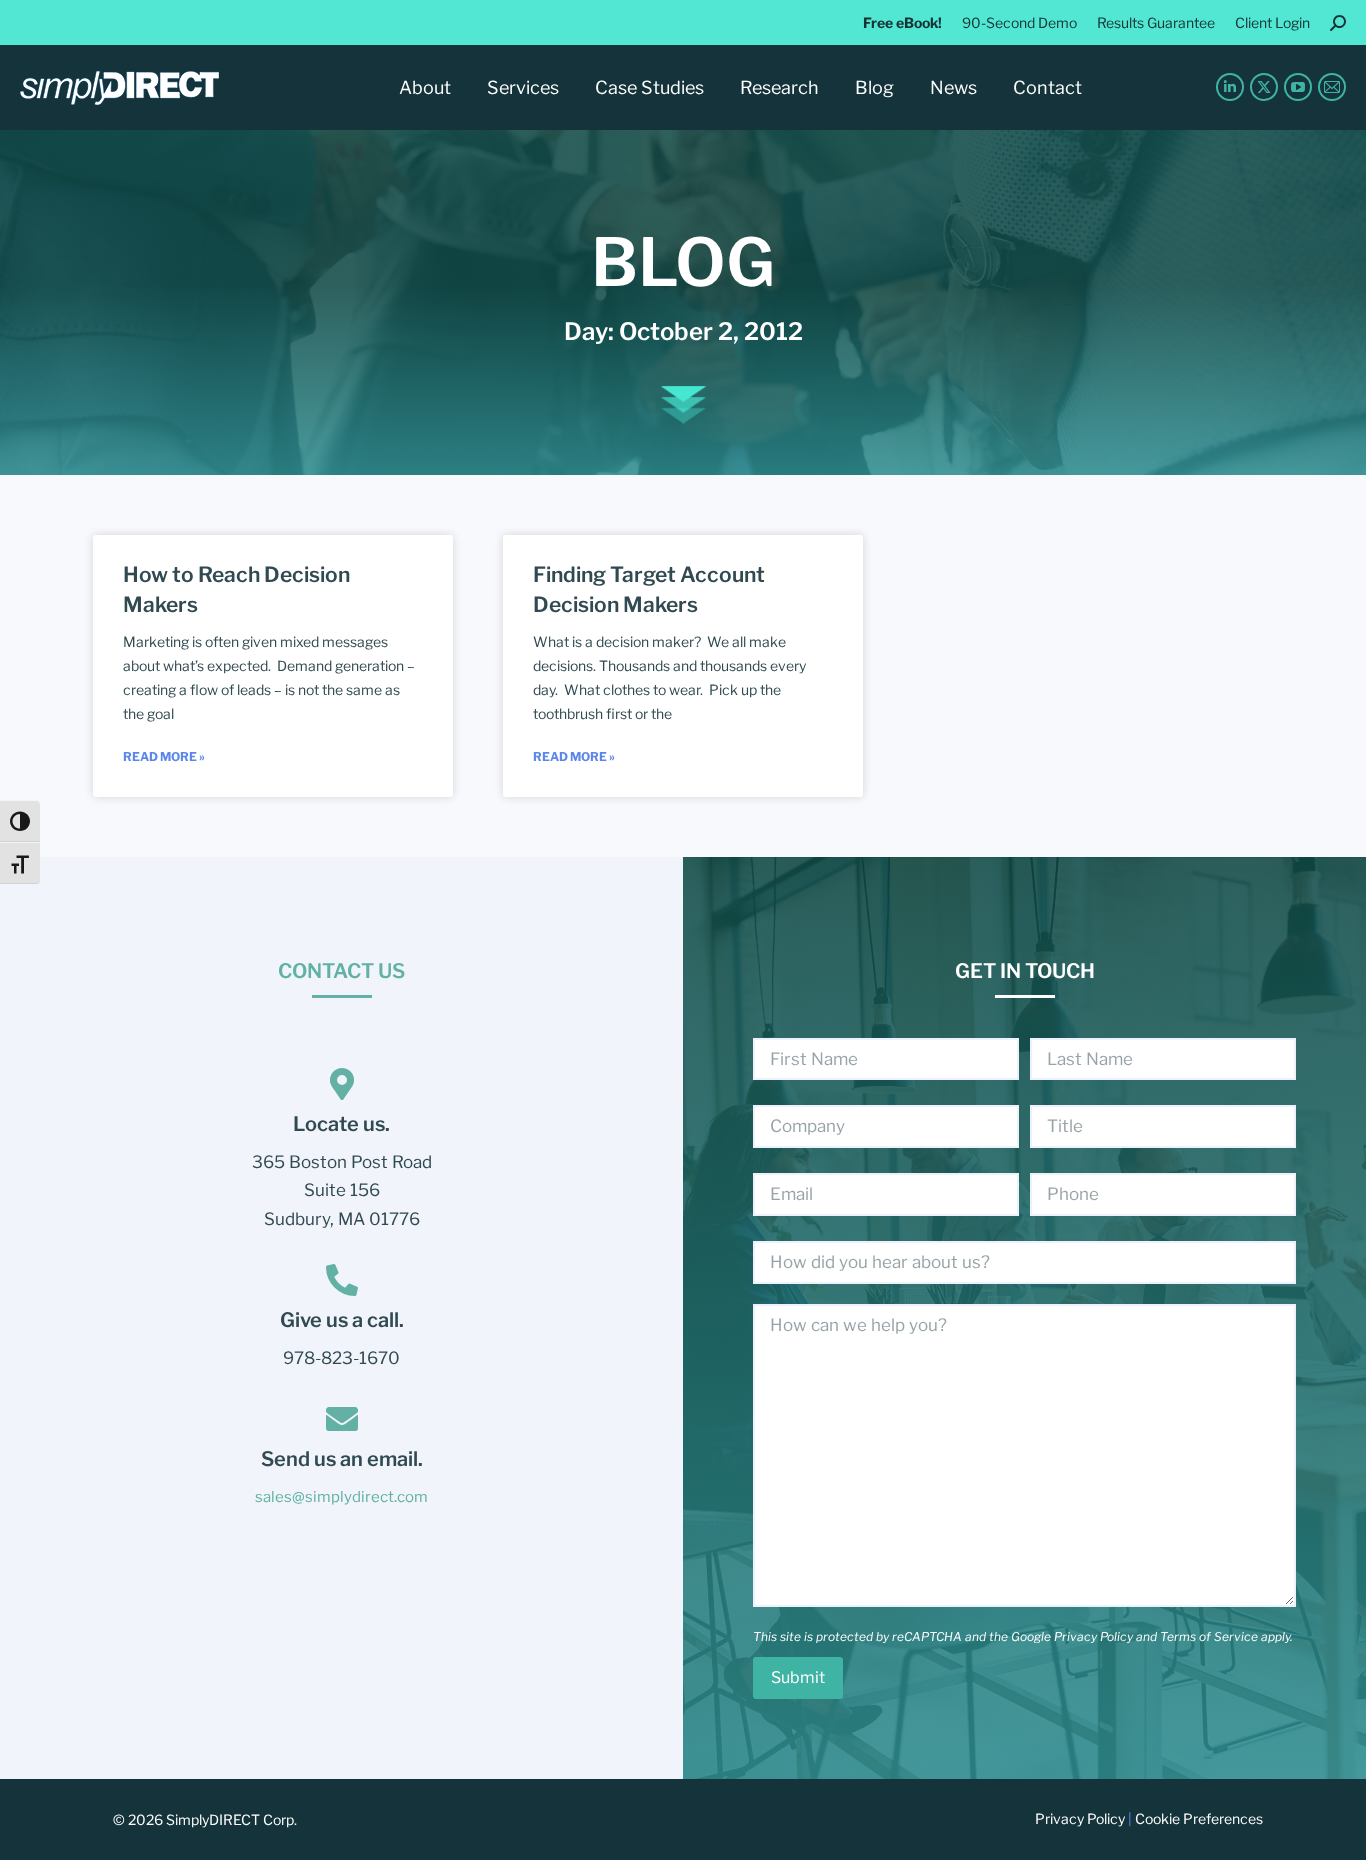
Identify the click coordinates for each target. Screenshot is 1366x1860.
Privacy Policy (1093, 1636)
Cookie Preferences (1199, 1818)
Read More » (164, 756)
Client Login (1272, 22)
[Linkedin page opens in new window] (1230, 87)
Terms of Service (1209, 1636)
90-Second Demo (1019, 22)
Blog (683, 262)
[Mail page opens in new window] (1332, 87)
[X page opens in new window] (1264, 87)
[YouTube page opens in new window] (1298, 87)
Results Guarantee (1156, 22)
